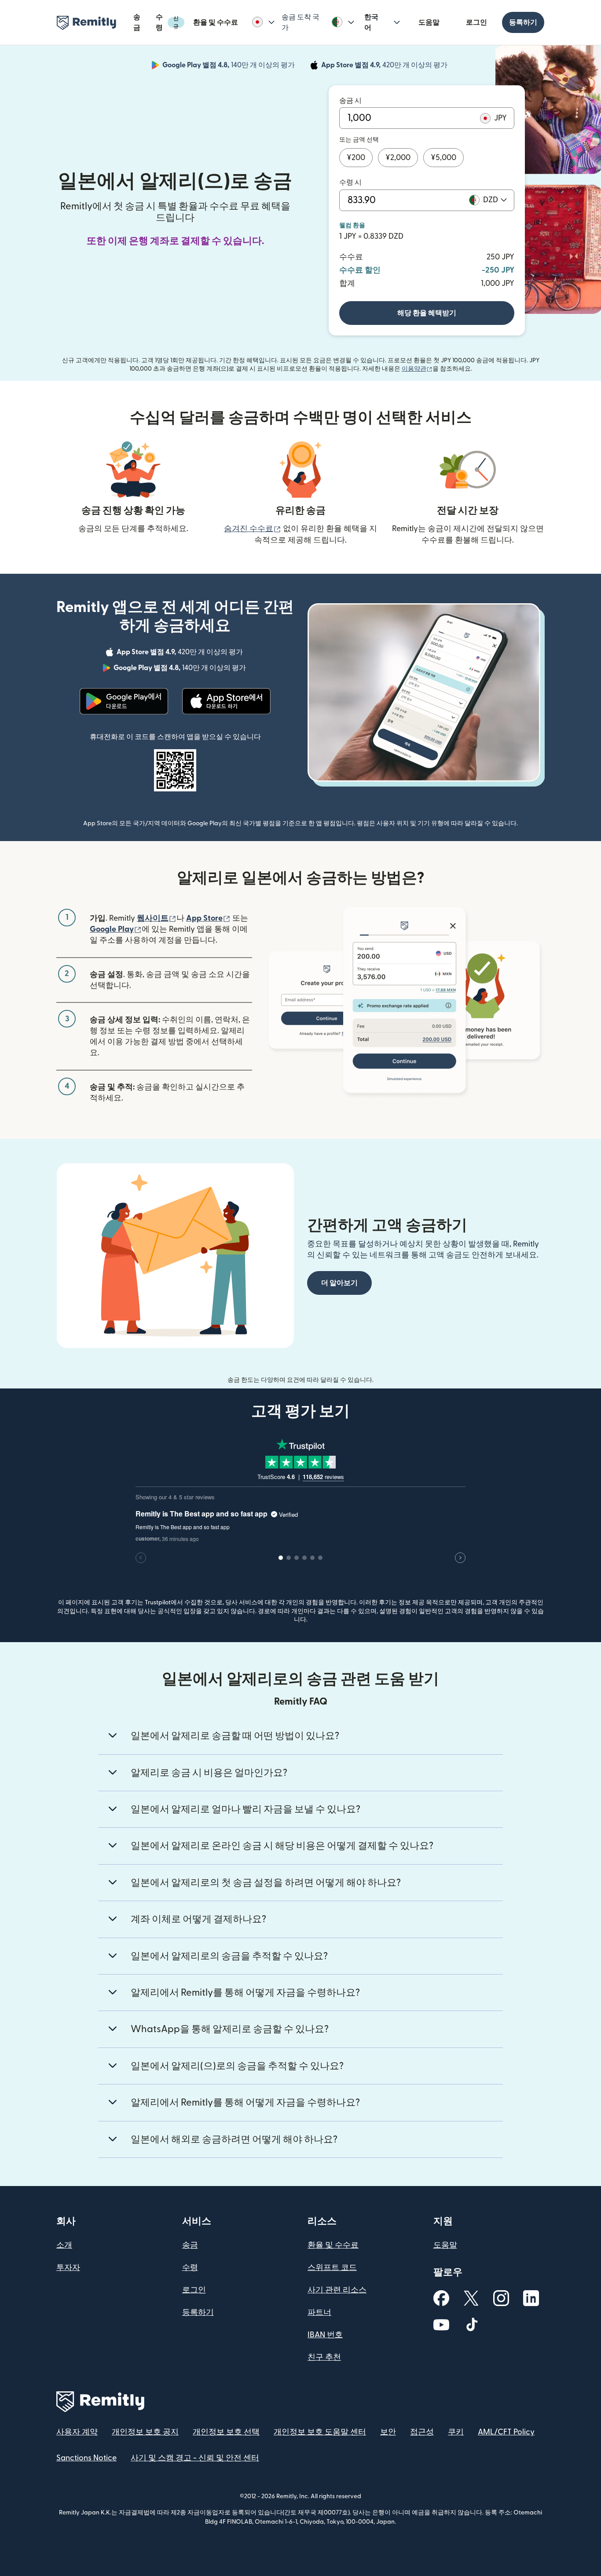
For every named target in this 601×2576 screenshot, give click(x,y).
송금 (137, 22)
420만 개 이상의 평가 (385, 66)
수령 (167, 22)
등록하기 (523, 22)
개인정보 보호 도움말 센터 (320, 2432)
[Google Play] (124, 701)
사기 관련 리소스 (337, 2290)
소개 (64, 2245)
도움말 (429, 22)
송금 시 (350, 101)
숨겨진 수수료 (253, 529)
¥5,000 (443, 158)
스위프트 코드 (332, 2268)
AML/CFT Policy (506, 2432)
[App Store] (226, 701)
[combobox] (495, 200)
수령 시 (350, 182)
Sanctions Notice (86, 2458)
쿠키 (456, 2432)
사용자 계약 (77, 2432)
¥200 (356, 158)
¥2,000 (398, 158)
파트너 (319, 2312)
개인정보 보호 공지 (145, 2432)
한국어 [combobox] (371, 22)
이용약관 (417, 369)
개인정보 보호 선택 (226, 2432)
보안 (388, 2432)
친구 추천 (324, 2357)
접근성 (422, 2432)
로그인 (476, 22)
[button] (263, 22)
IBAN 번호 (325, 2335)
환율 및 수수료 (216, 22)
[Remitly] (86, 23)
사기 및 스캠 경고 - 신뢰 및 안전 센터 (195, 2458)
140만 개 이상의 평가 (229, 66)
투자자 (68, 2268)
